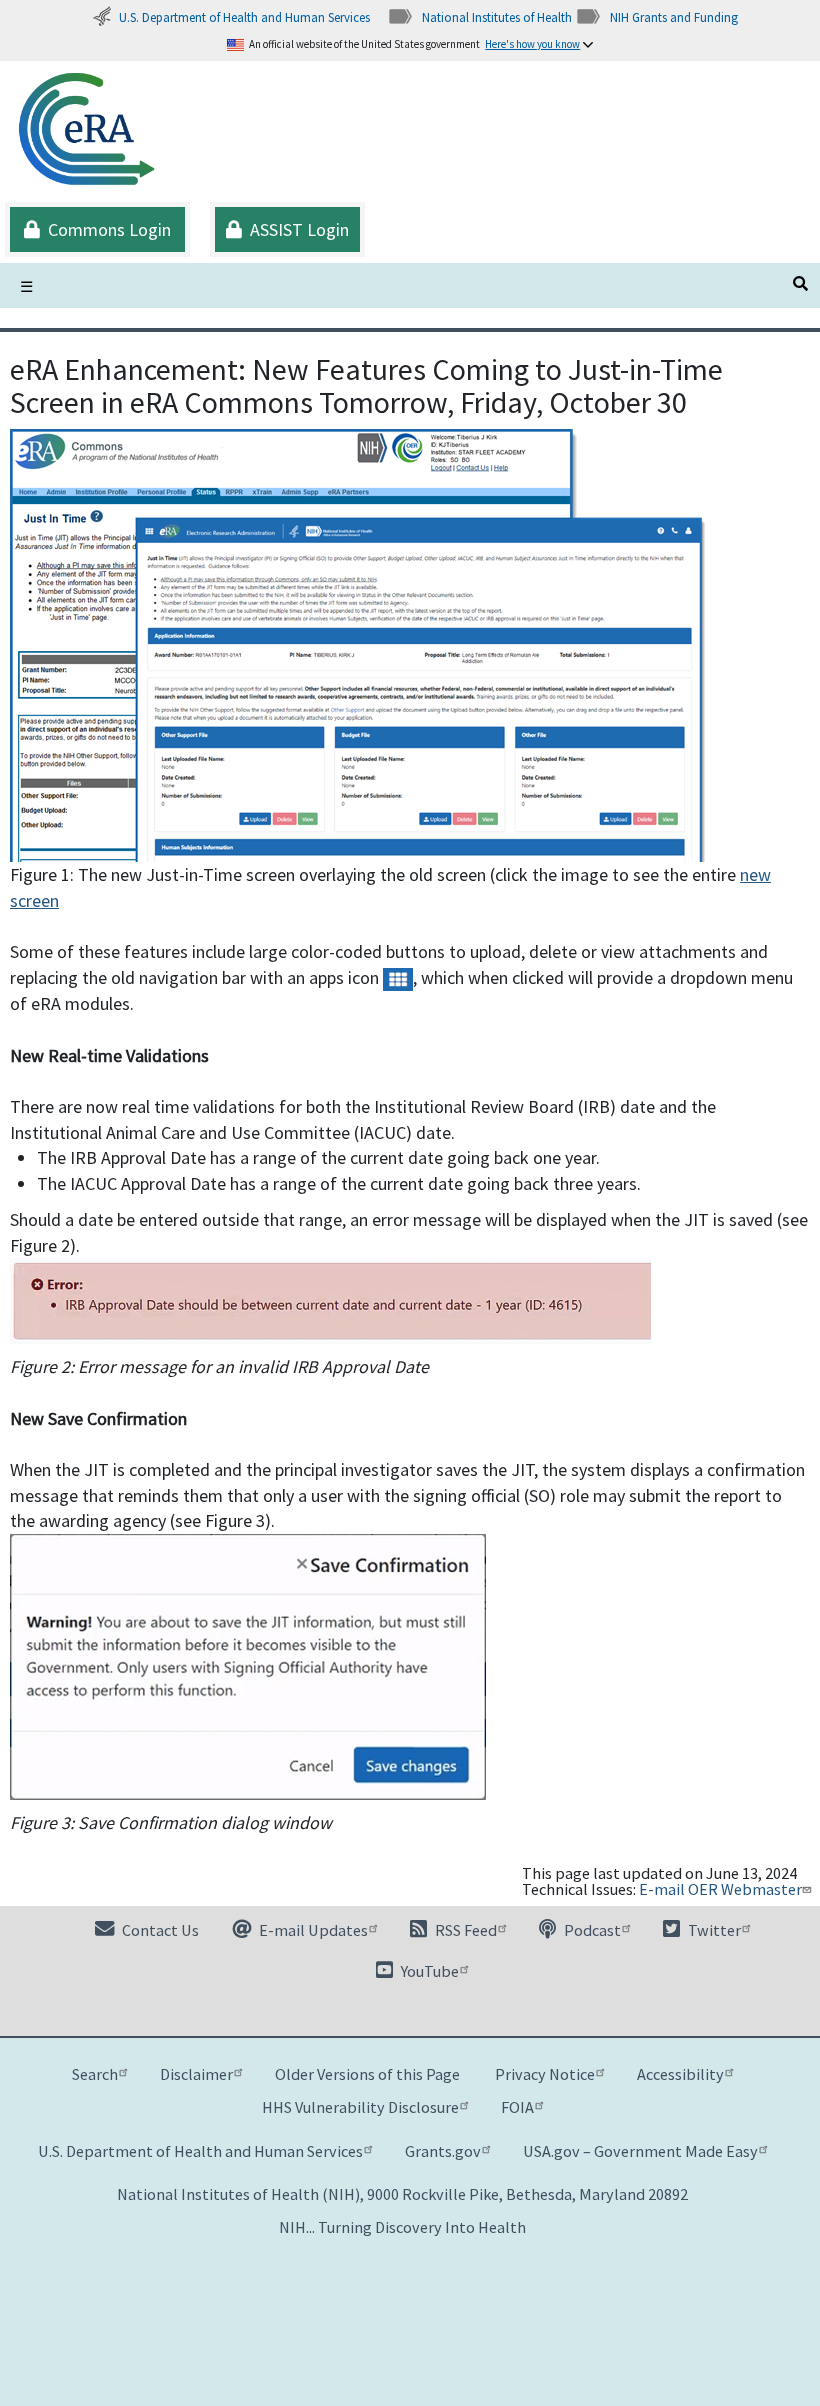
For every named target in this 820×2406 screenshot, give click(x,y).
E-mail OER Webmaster (720, 1889)
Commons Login (105, 229)
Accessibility (680, 2074)
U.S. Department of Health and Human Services (244, 17)
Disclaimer (196, 2074)
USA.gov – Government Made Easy (640, 2151)
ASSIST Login (295, 229)
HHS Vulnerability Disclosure (360, 2107)
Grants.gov (443, 2151)
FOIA (517, 2107)
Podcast (591, 1930)
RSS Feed (464, 1930)
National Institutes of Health (497, 17)
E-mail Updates (312, 1930)
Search (95, 2074)
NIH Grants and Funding (674, 17)
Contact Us (159, 1930)
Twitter (713, 1930)
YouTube (428, 1971)
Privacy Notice (545, 2074)
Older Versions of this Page (367, 2074)
